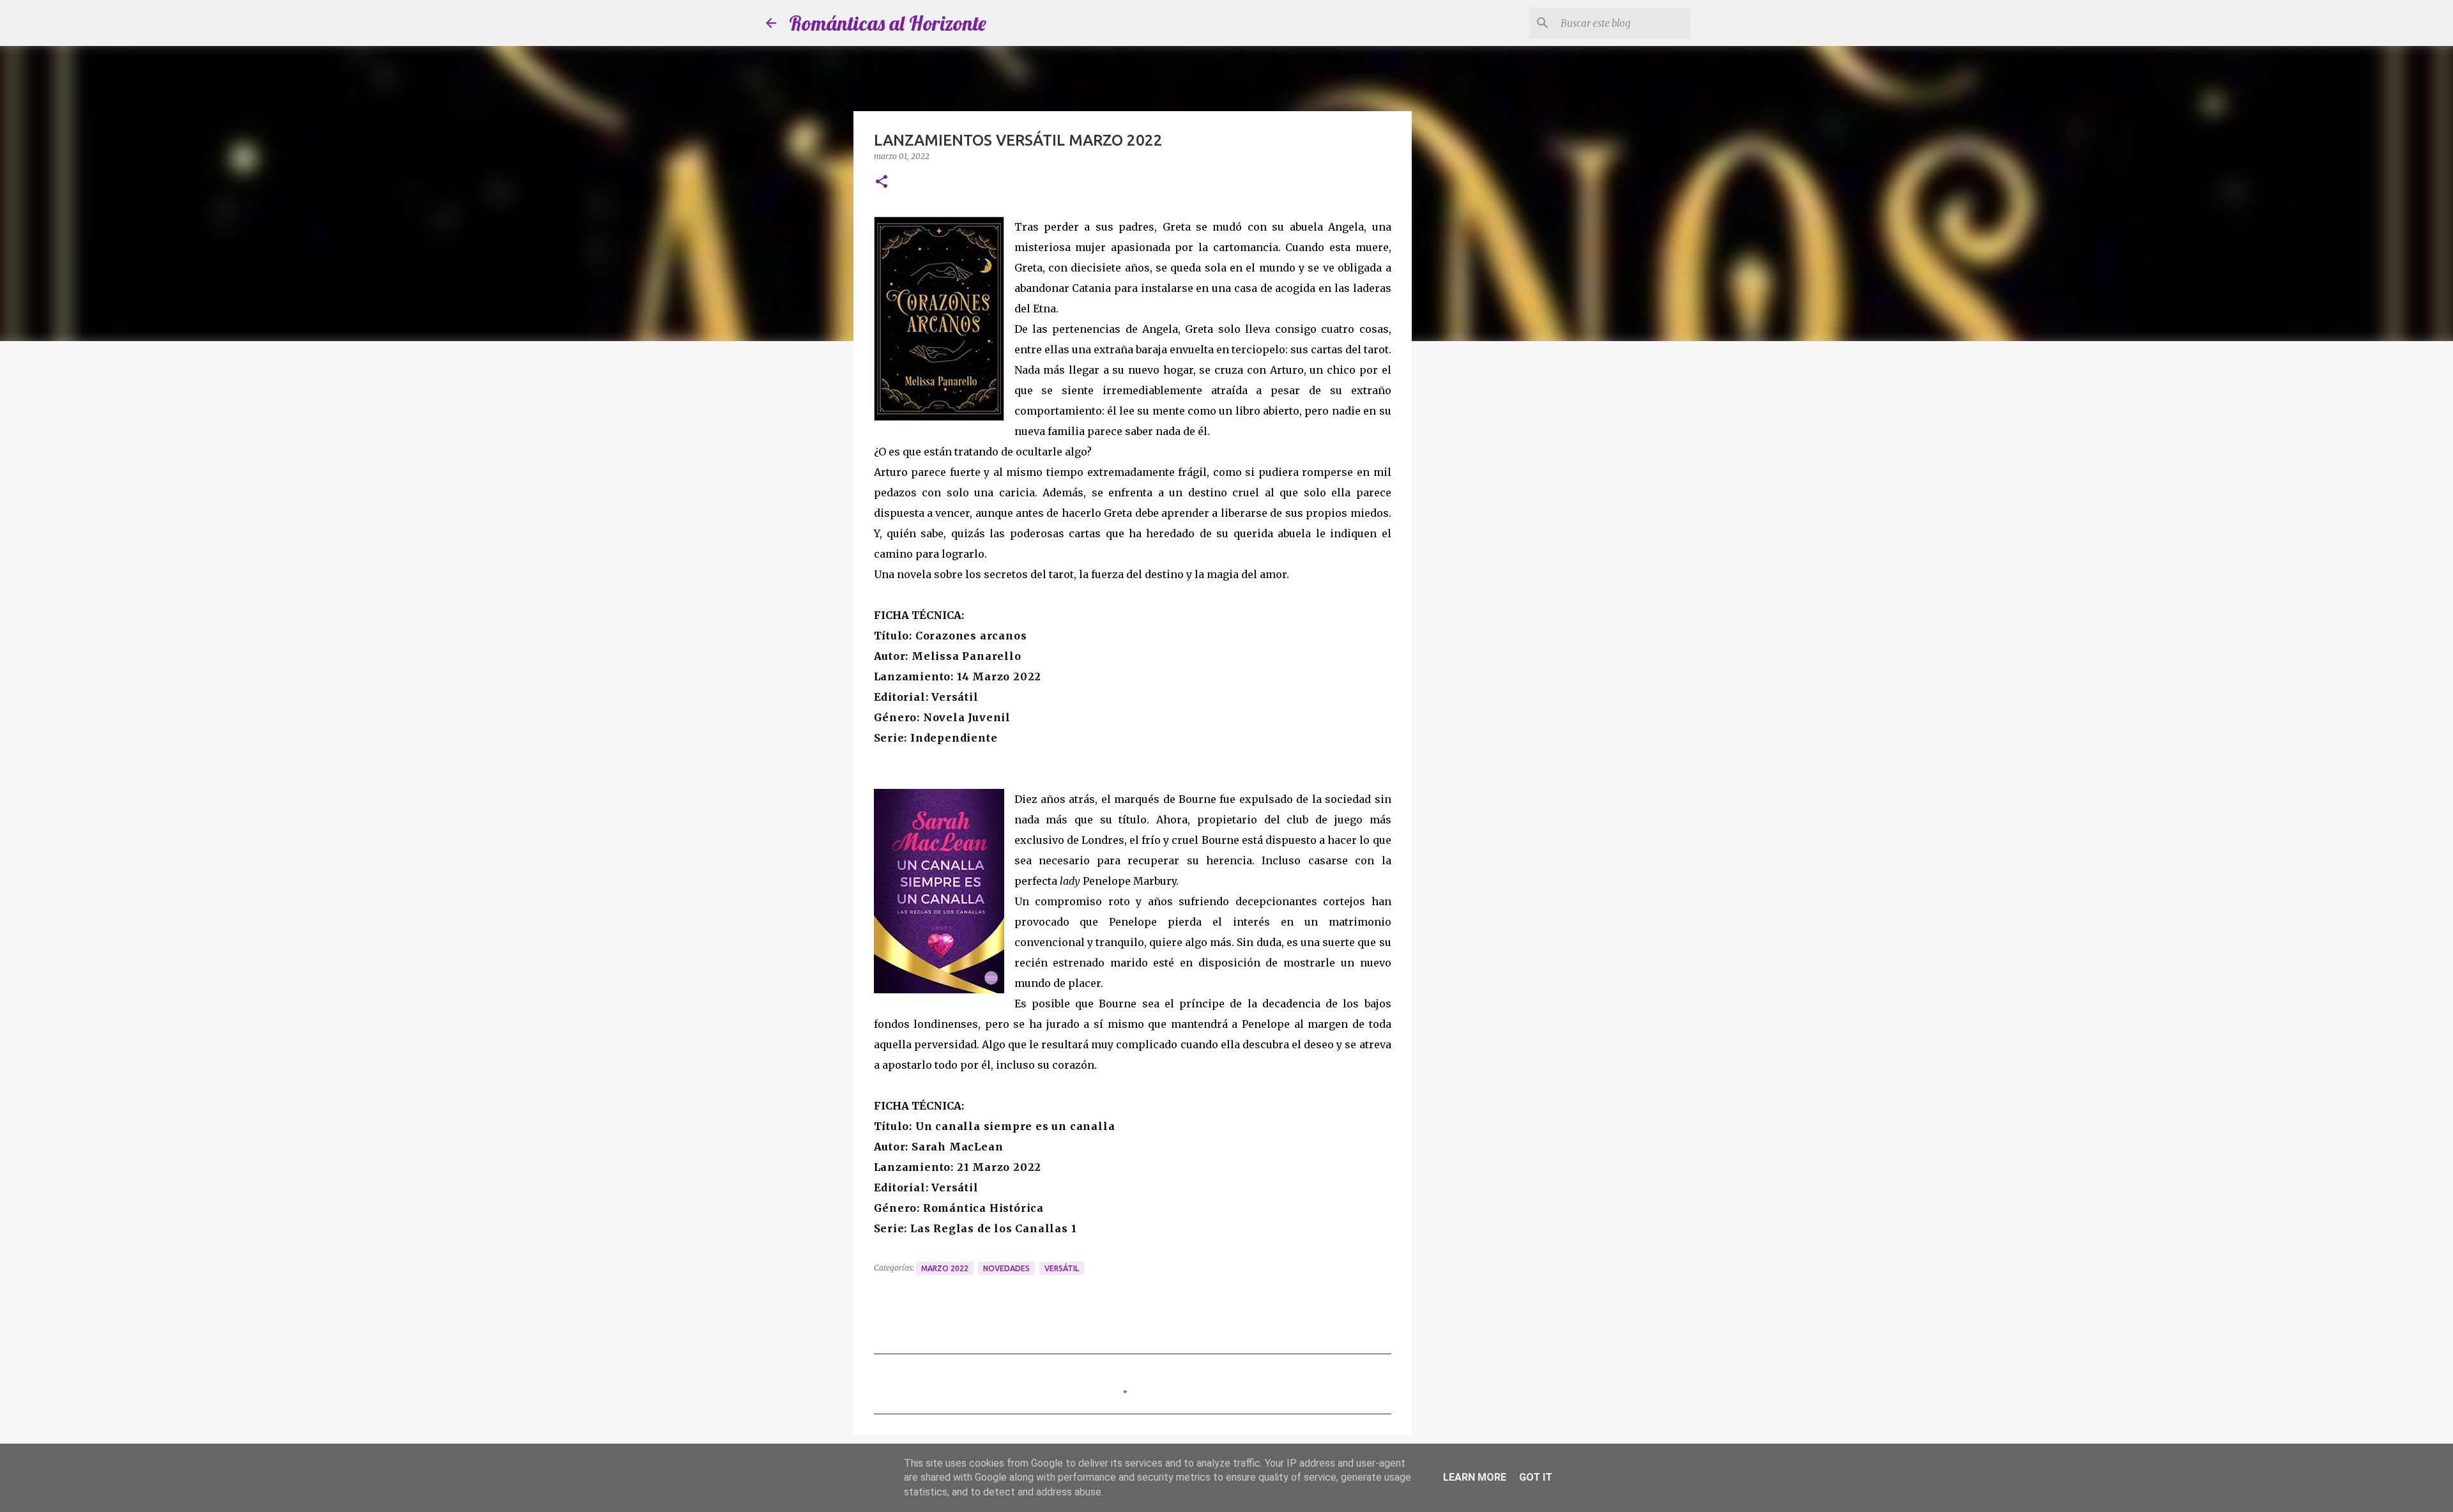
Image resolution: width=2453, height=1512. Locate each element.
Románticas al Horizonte (888, 23)
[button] (882, 182)
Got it (1536, 1477)
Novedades (1006, 1268)
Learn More (1475, 1477)
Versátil (1062, 1268)
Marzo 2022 (945, 1268)
